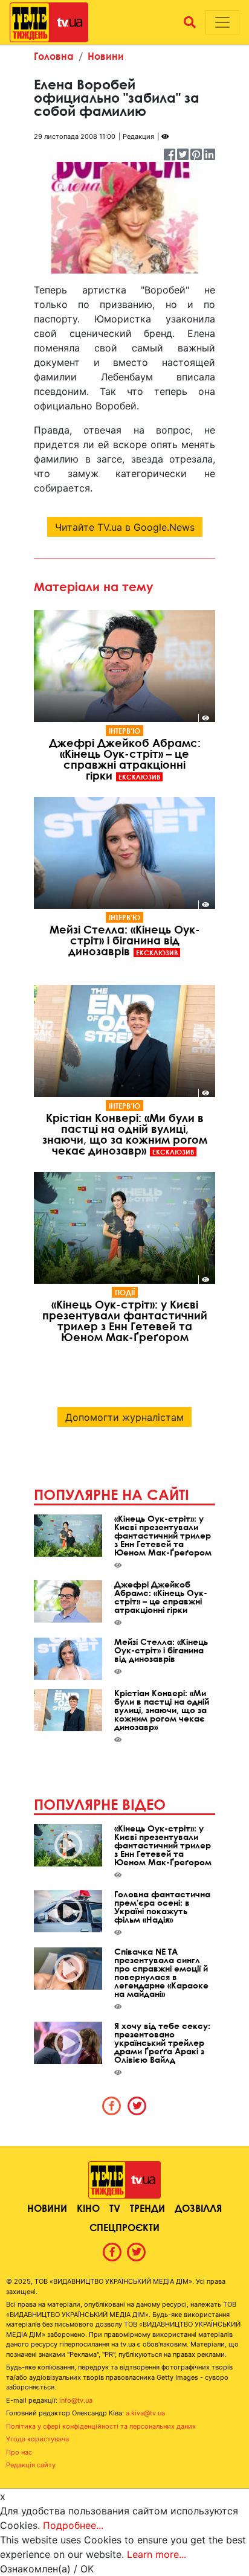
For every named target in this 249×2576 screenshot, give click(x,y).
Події (125, 1292)
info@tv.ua (76, 2400)
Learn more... (157, 2554)
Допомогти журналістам (124, 1417)
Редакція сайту (31, 2465)
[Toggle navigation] (222, 22)
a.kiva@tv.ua (145, 2413)
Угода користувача (37, 2439)
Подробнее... (73, 2525)
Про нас (19, 2452)
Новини (106, 56)
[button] (190, 22)
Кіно (88, 2208)
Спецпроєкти (124, 2227)
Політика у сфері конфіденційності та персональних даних (101, 2426)
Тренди (147, 2208)
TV (115, 2208)
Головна (54, 56)
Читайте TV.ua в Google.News (125, 527)
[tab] (112, 2106)
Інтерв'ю (124, 731)
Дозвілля (198, 2208)
